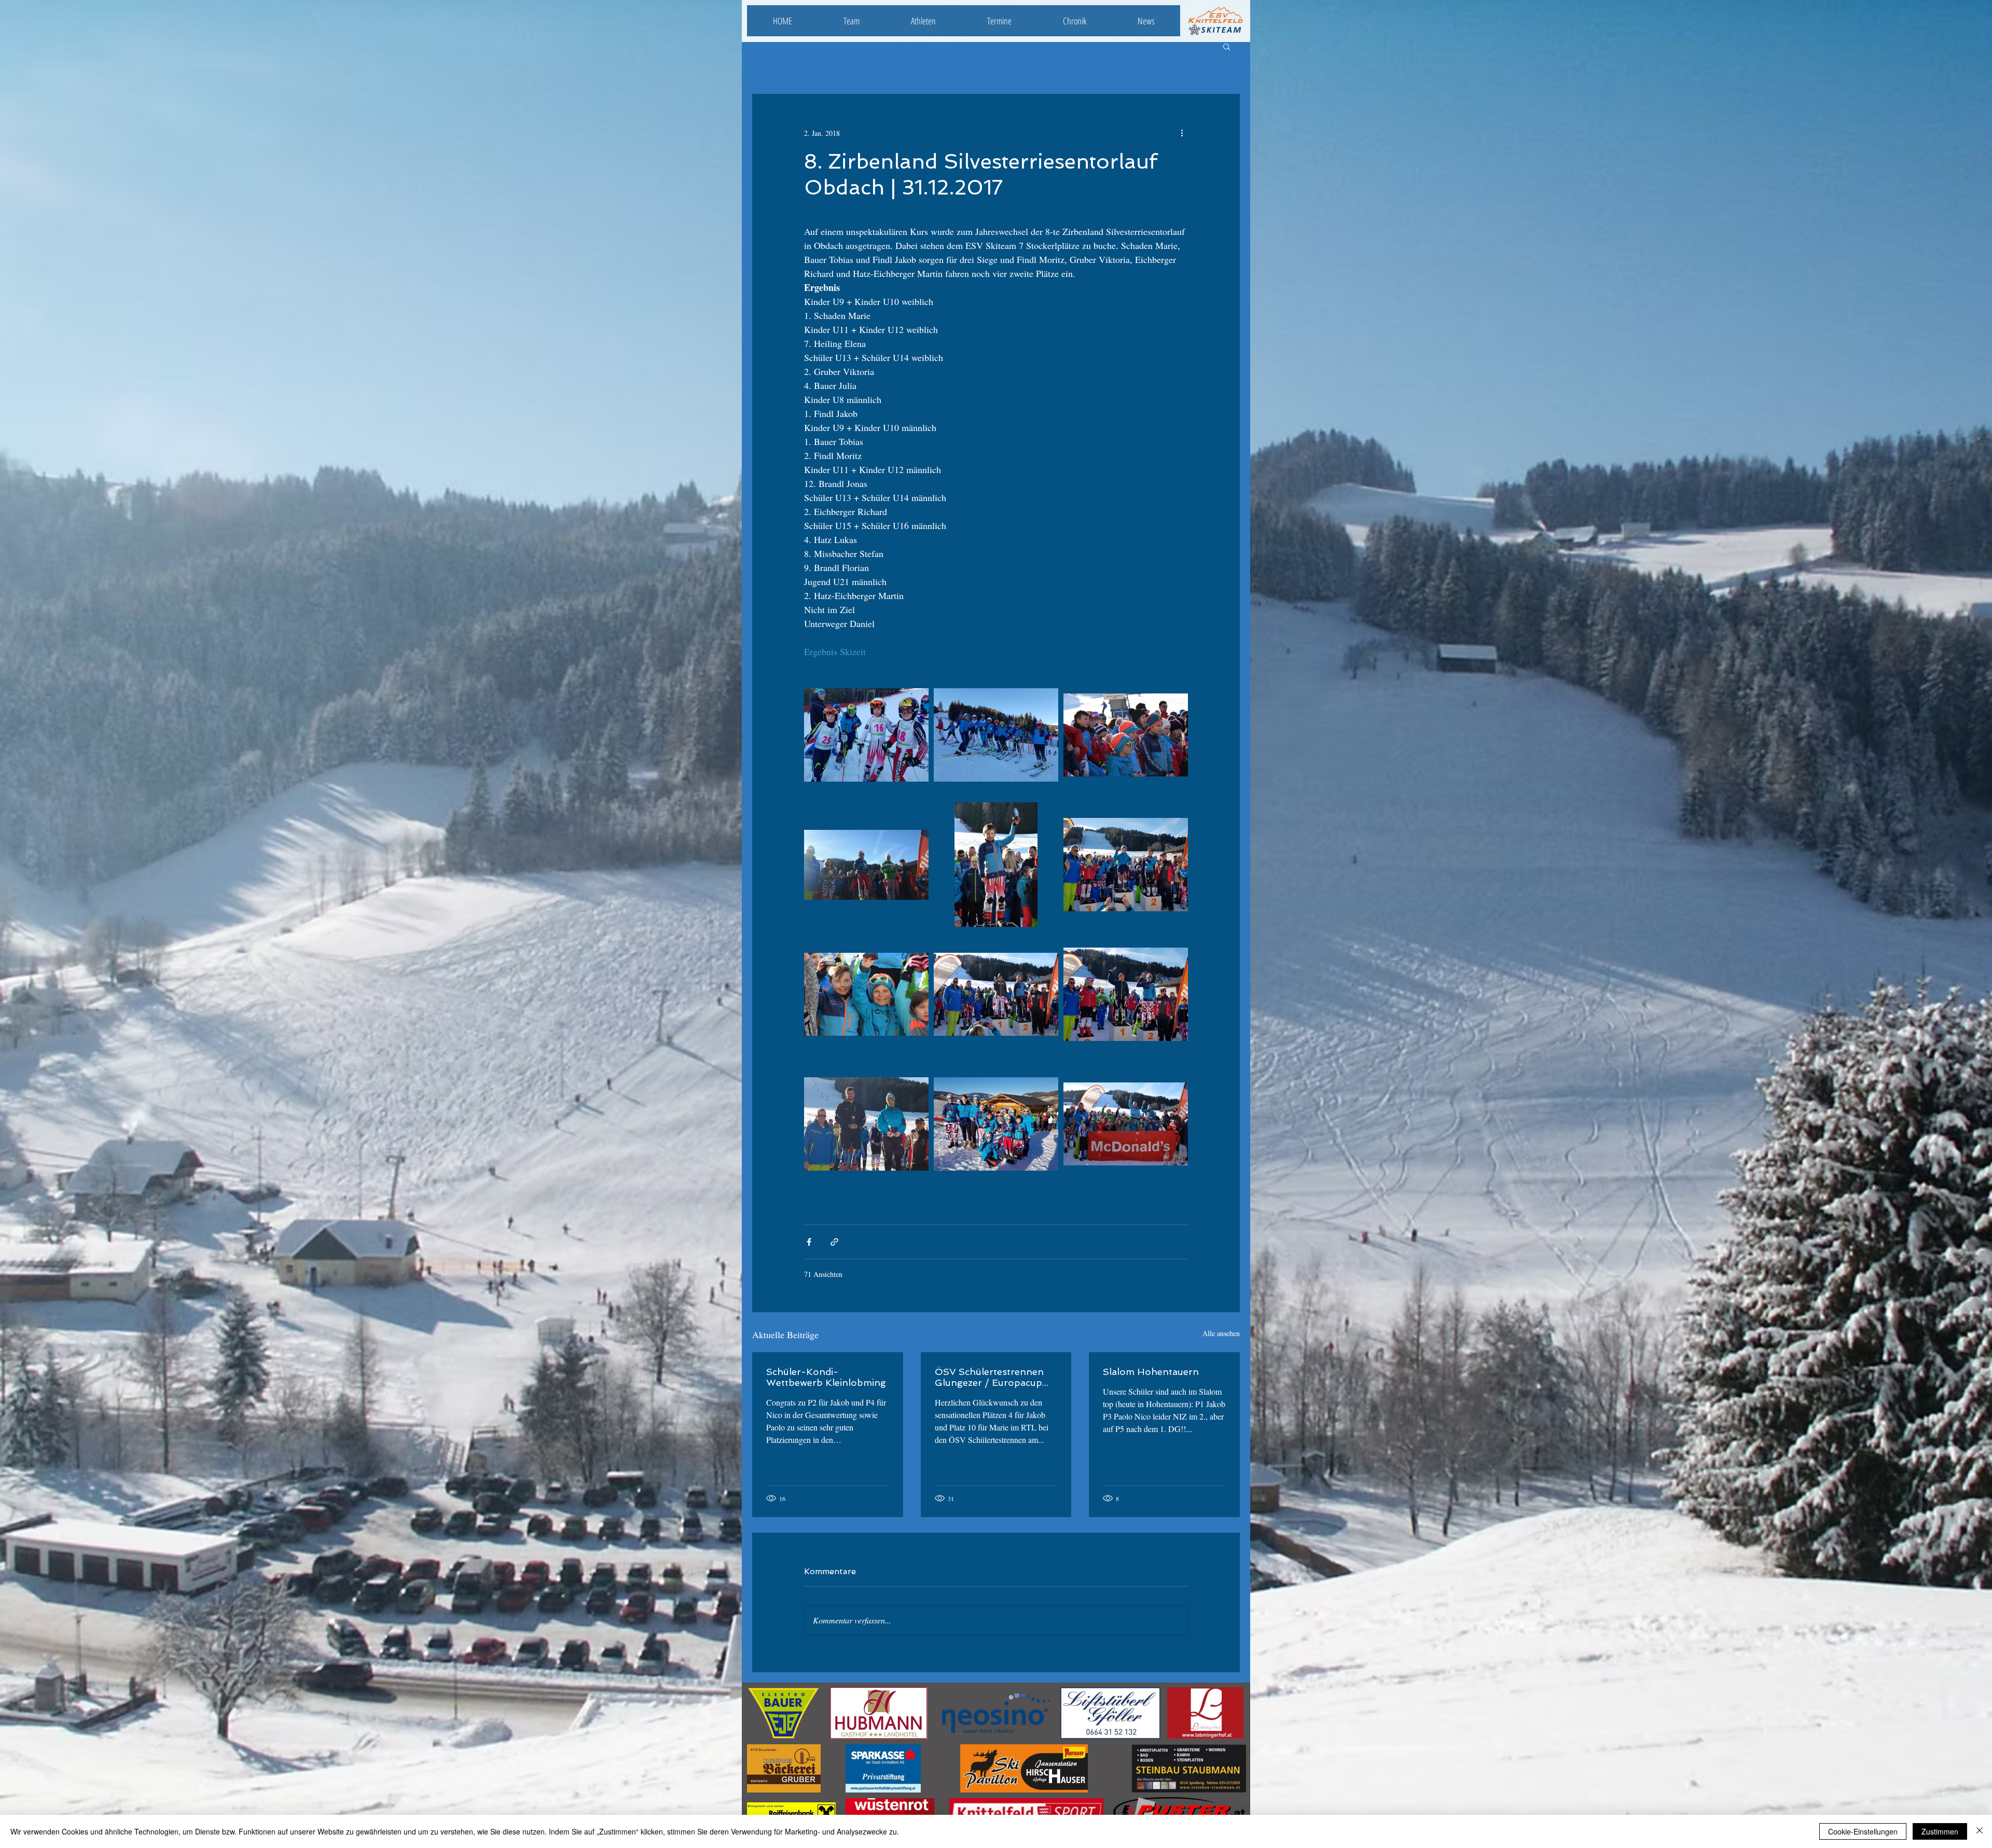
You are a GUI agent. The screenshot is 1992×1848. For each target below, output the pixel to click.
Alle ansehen (1221, 1333)
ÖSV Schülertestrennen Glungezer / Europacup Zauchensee (989, 1377)
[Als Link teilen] (834, 1242)
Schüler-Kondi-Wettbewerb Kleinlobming (826, 1377)
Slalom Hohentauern (1151, 1372)
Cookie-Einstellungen (1863, 1831)
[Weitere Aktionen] (1182, 133)
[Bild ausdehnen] (866, 735)
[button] (1227, 46)
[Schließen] (1980, 1831)
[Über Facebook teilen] (809, 1242)
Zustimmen (1940, 1831)
